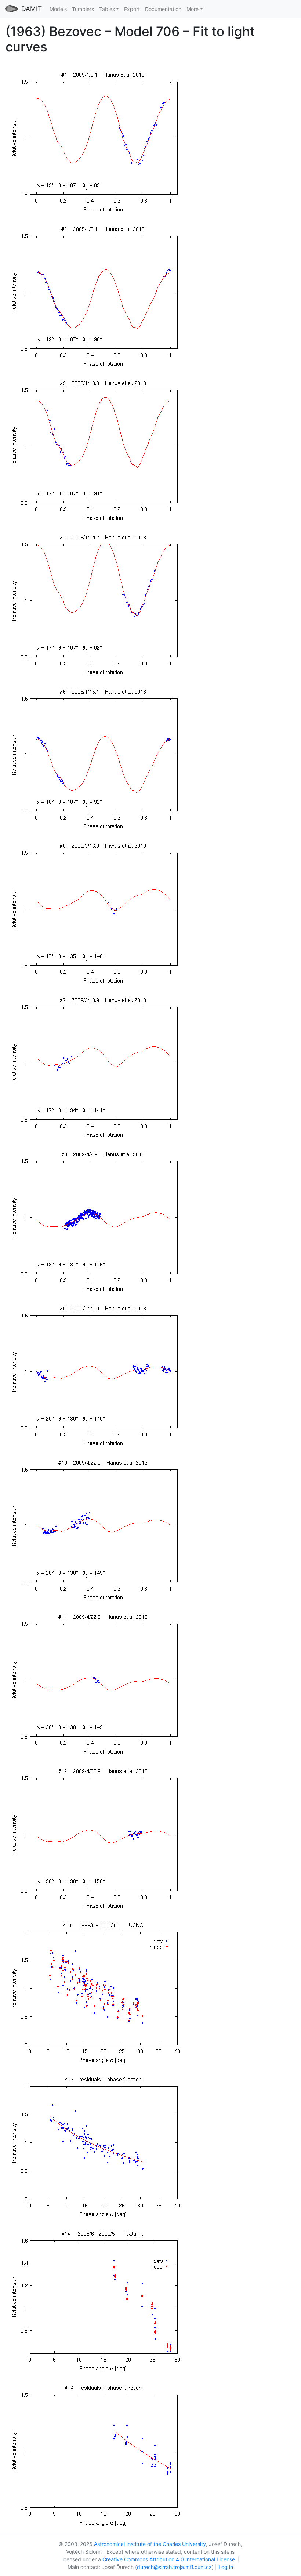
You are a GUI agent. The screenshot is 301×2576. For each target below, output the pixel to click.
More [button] (193, 9)
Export (132, 9)
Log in (226, 2567)
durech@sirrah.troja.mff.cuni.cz (174, 2567)
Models (58, 9)
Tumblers (83, 9)
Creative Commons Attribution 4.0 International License (169, 2559)
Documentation (163, 9)
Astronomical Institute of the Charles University (150, 2544)
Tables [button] (107, 9)
